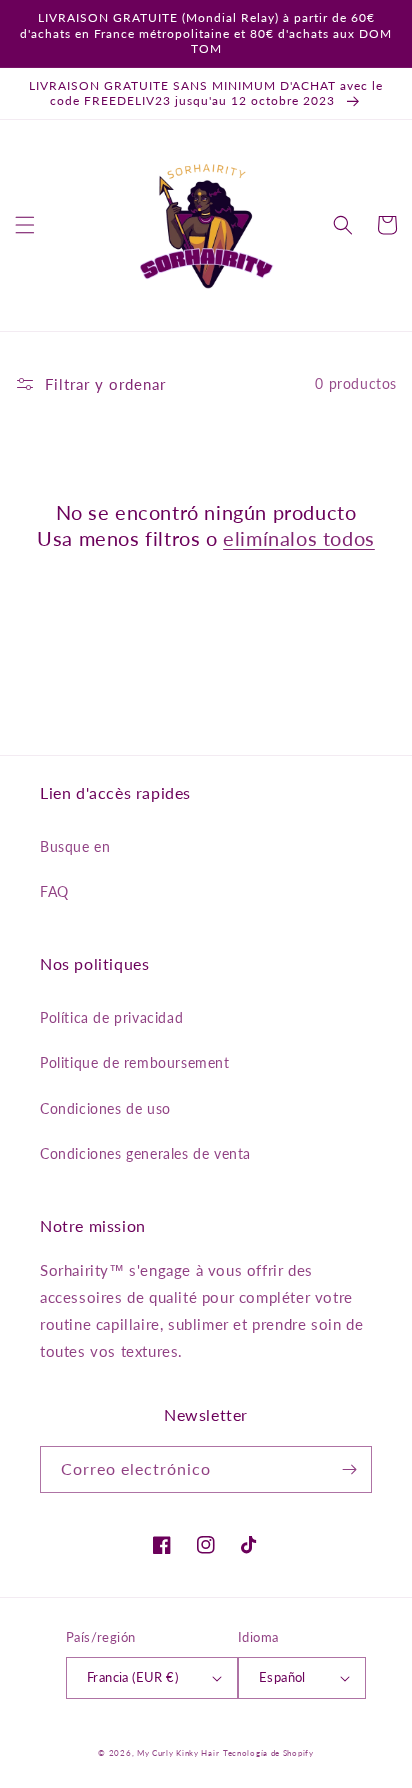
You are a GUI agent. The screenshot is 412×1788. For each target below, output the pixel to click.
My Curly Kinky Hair (178, 1753)
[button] (25, 225)
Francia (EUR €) (132, 1677)
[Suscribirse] (349, 1469)
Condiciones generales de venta (145, 1153)
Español (282, 1677)
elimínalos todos (299, 538)
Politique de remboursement (135, 1062)
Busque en (75, 846)
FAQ (54, 891)
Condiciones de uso (105, 1108)
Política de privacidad (111, 1017)
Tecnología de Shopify (268, 1753)
